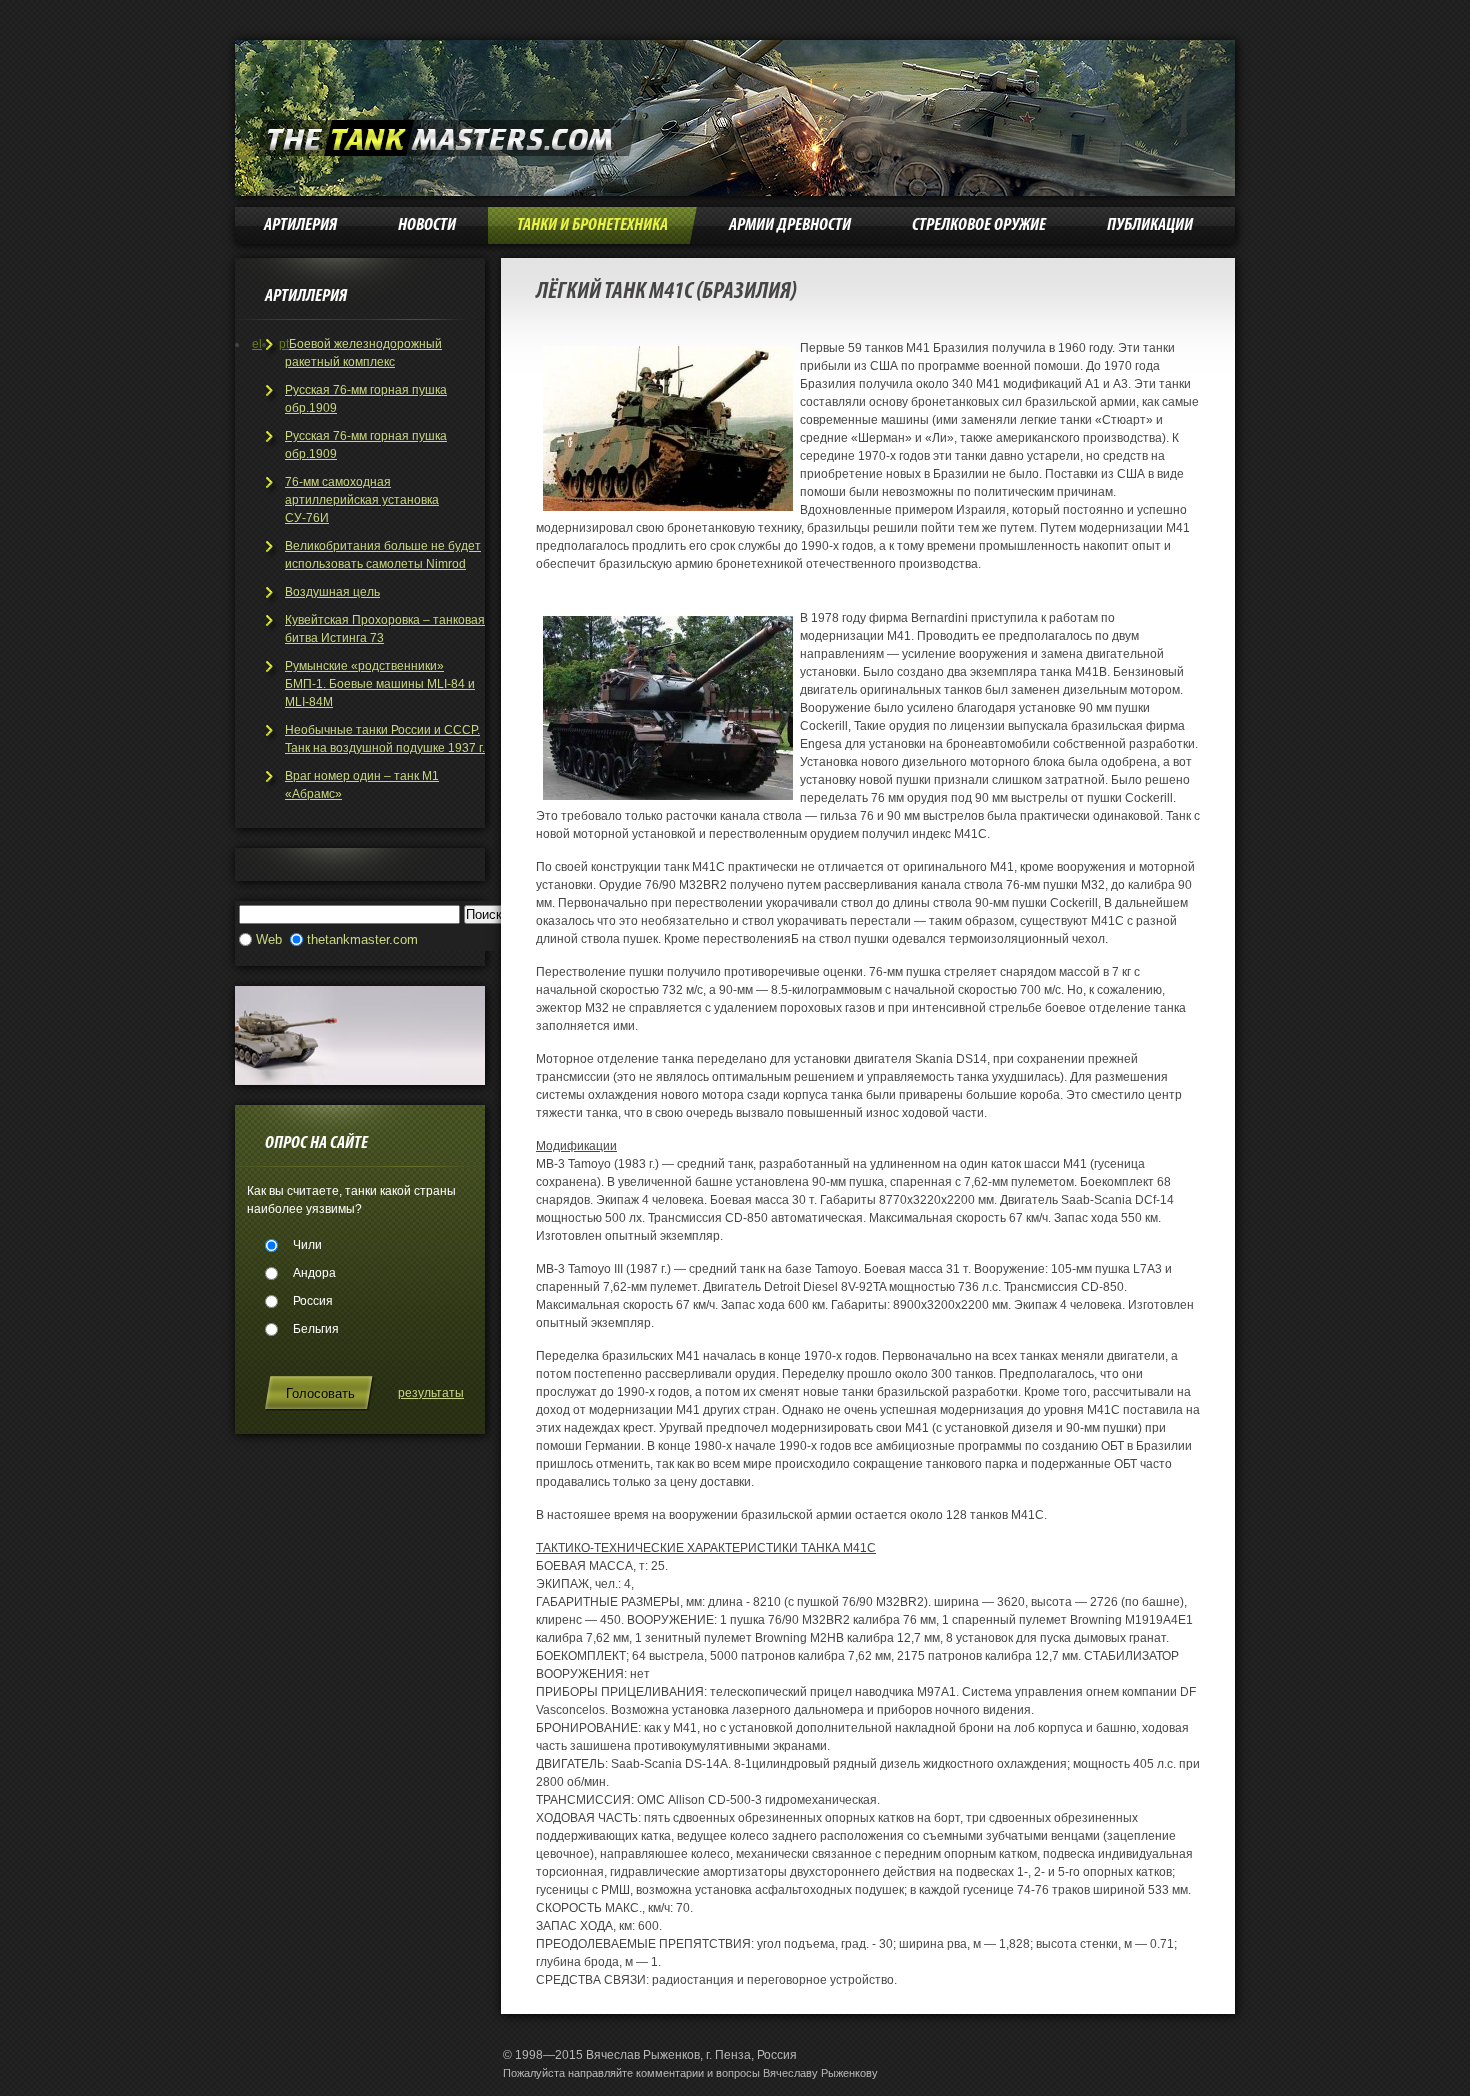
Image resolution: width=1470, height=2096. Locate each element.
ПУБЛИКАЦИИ (1150, 225)
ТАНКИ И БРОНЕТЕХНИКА (592, 225)
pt (284, 344)
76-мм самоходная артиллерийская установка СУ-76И (362, 500)
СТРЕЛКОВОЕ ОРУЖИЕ (979, 225)
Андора (314, 1273)
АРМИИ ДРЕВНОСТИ (790, 225)
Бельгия (316, 1329)
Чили (307, 1245)
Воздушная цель (332, 592)
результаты (431, 1393)
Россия (313, 1301)
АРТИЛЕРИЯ (300, 225)
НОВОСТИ (427, 225)
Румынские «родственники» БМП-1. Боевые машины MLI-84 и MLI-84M (380, 684)
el (257, 344)
